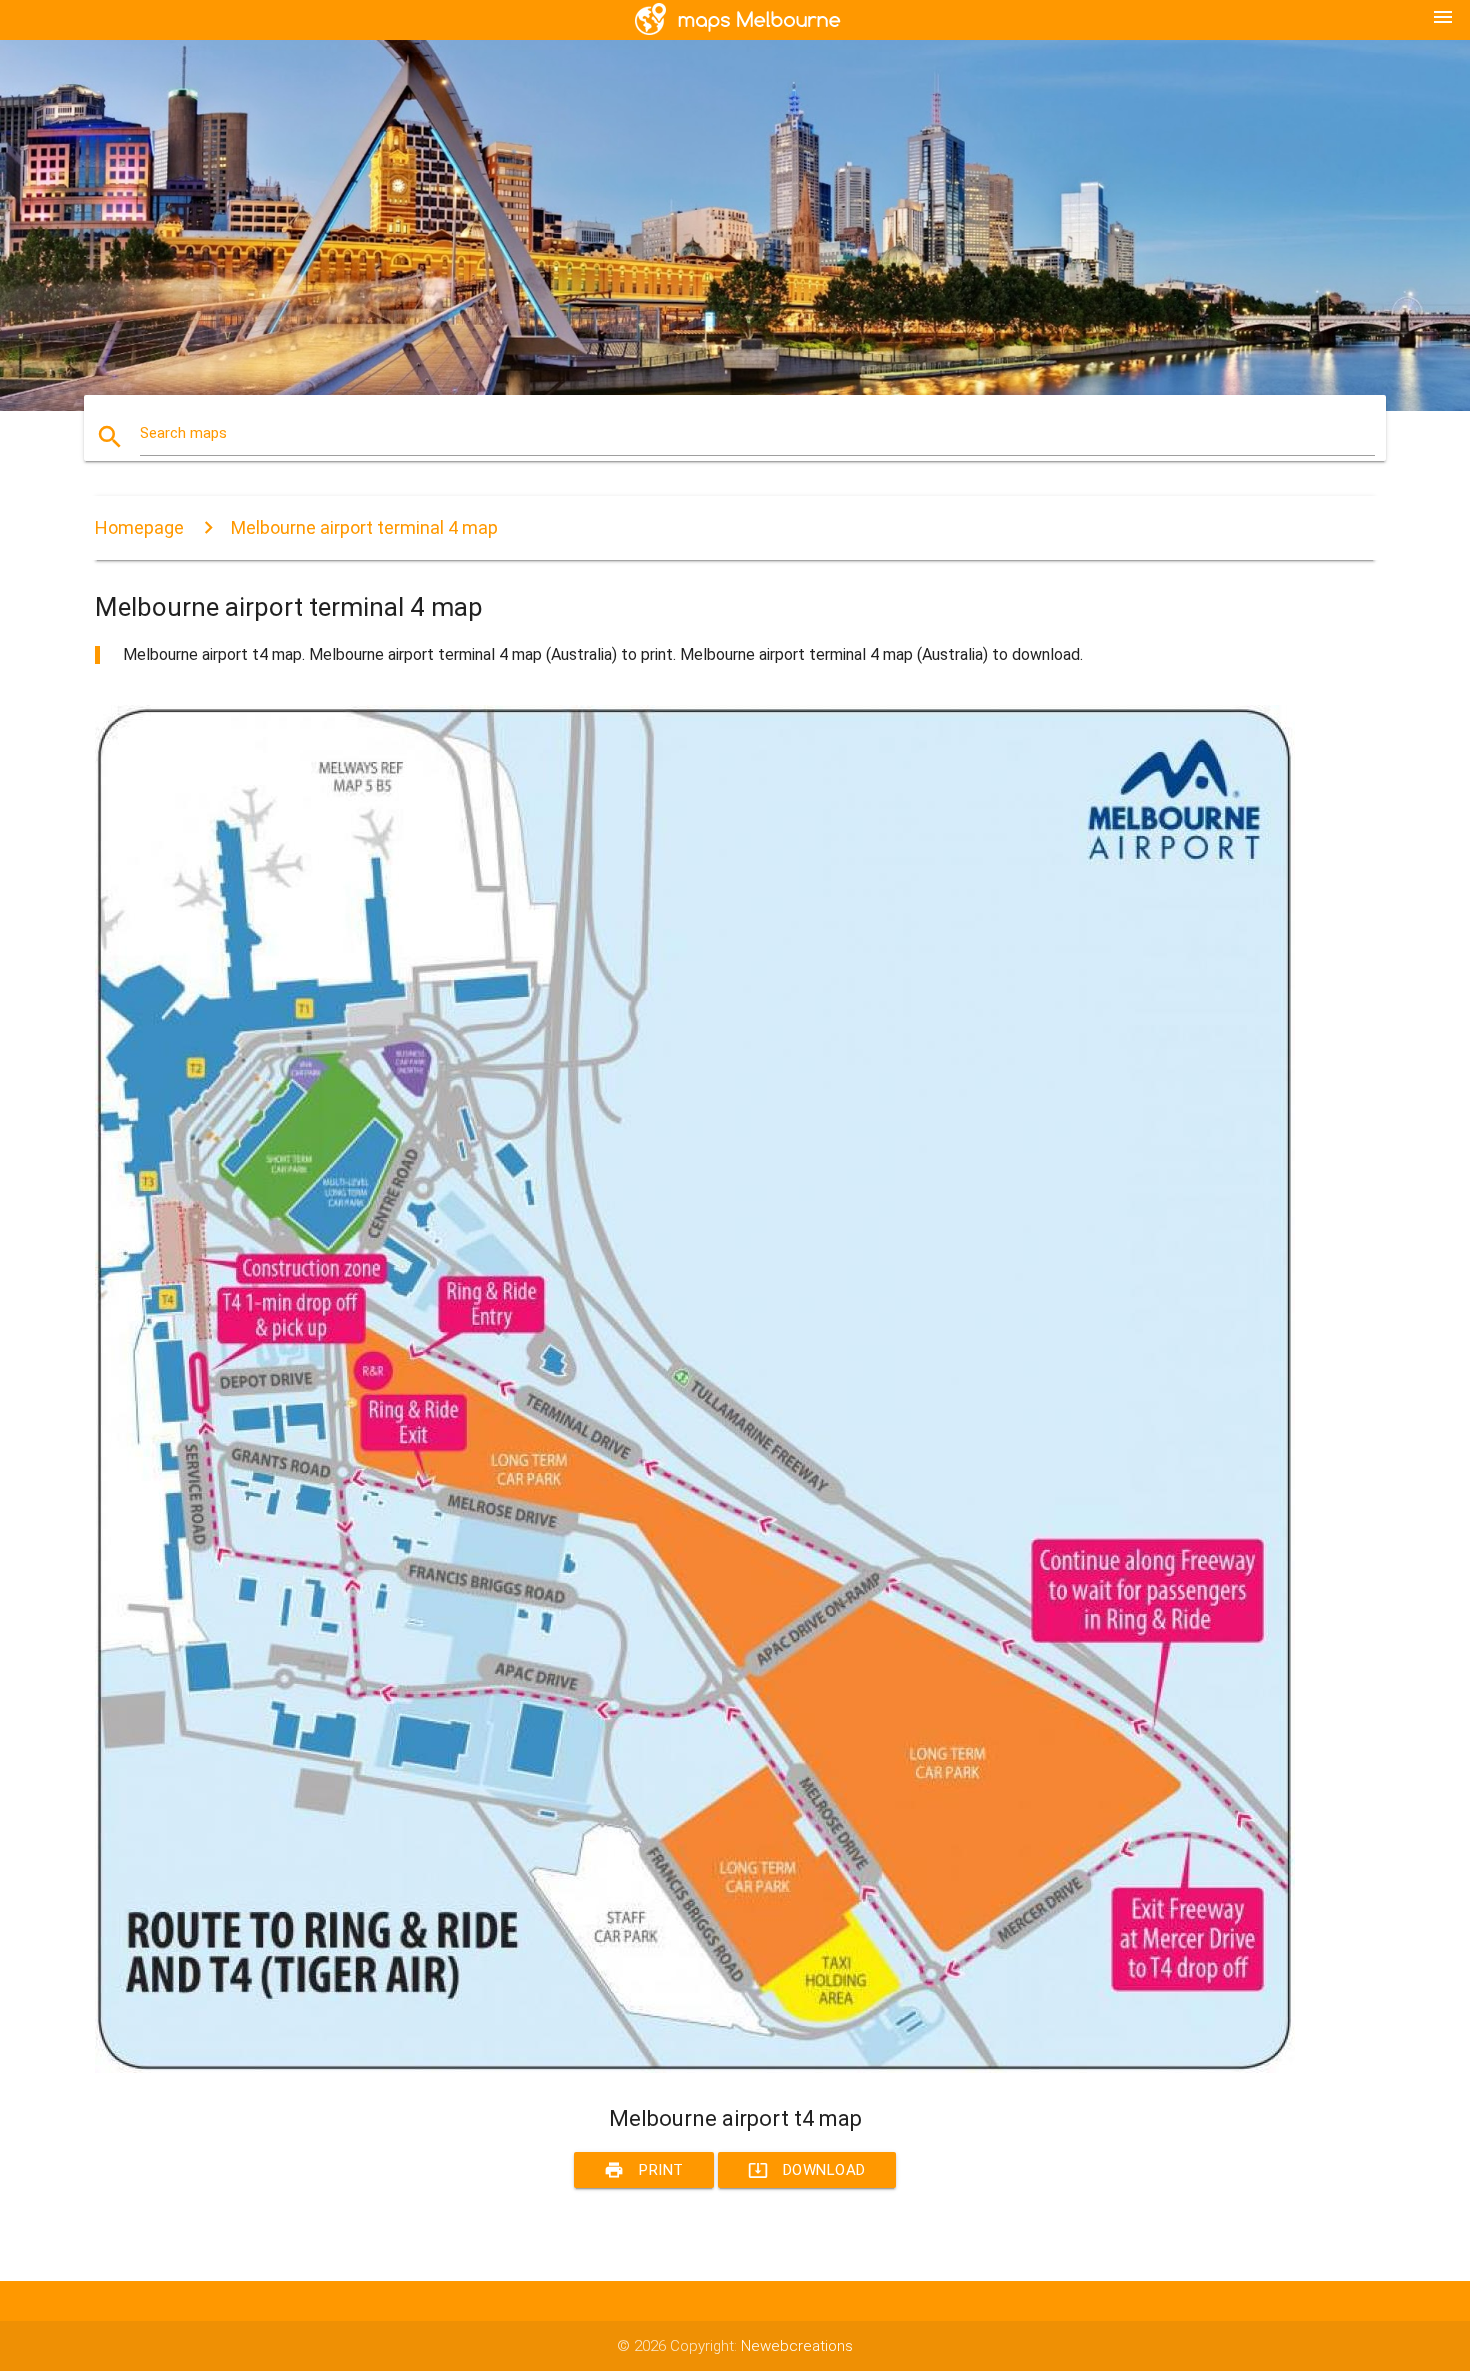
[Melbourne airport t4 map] (695, 2068)
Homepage (139, 527)
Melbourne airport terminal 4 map (364, 527)
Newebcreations (797, 2346)
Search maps (183, 433)
